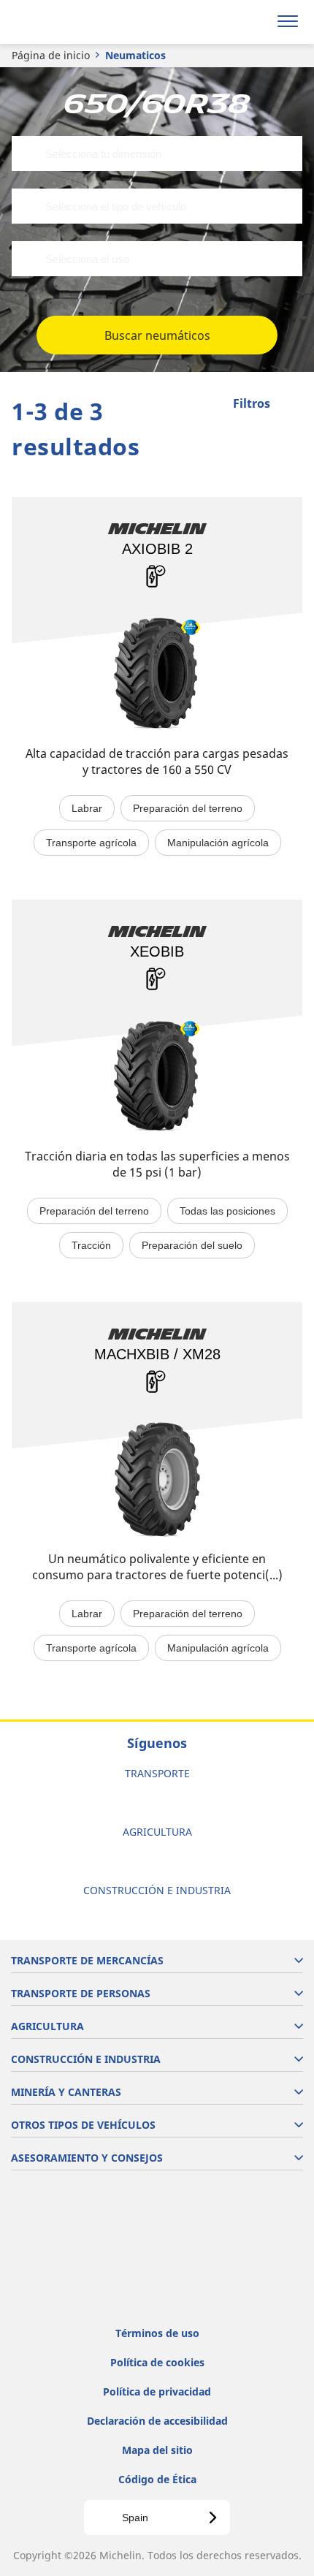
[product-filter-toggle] (291, 405)
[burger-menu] (288, 22)
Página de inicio (51, 55)
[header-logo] (69, 22)
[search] (253, 22)
